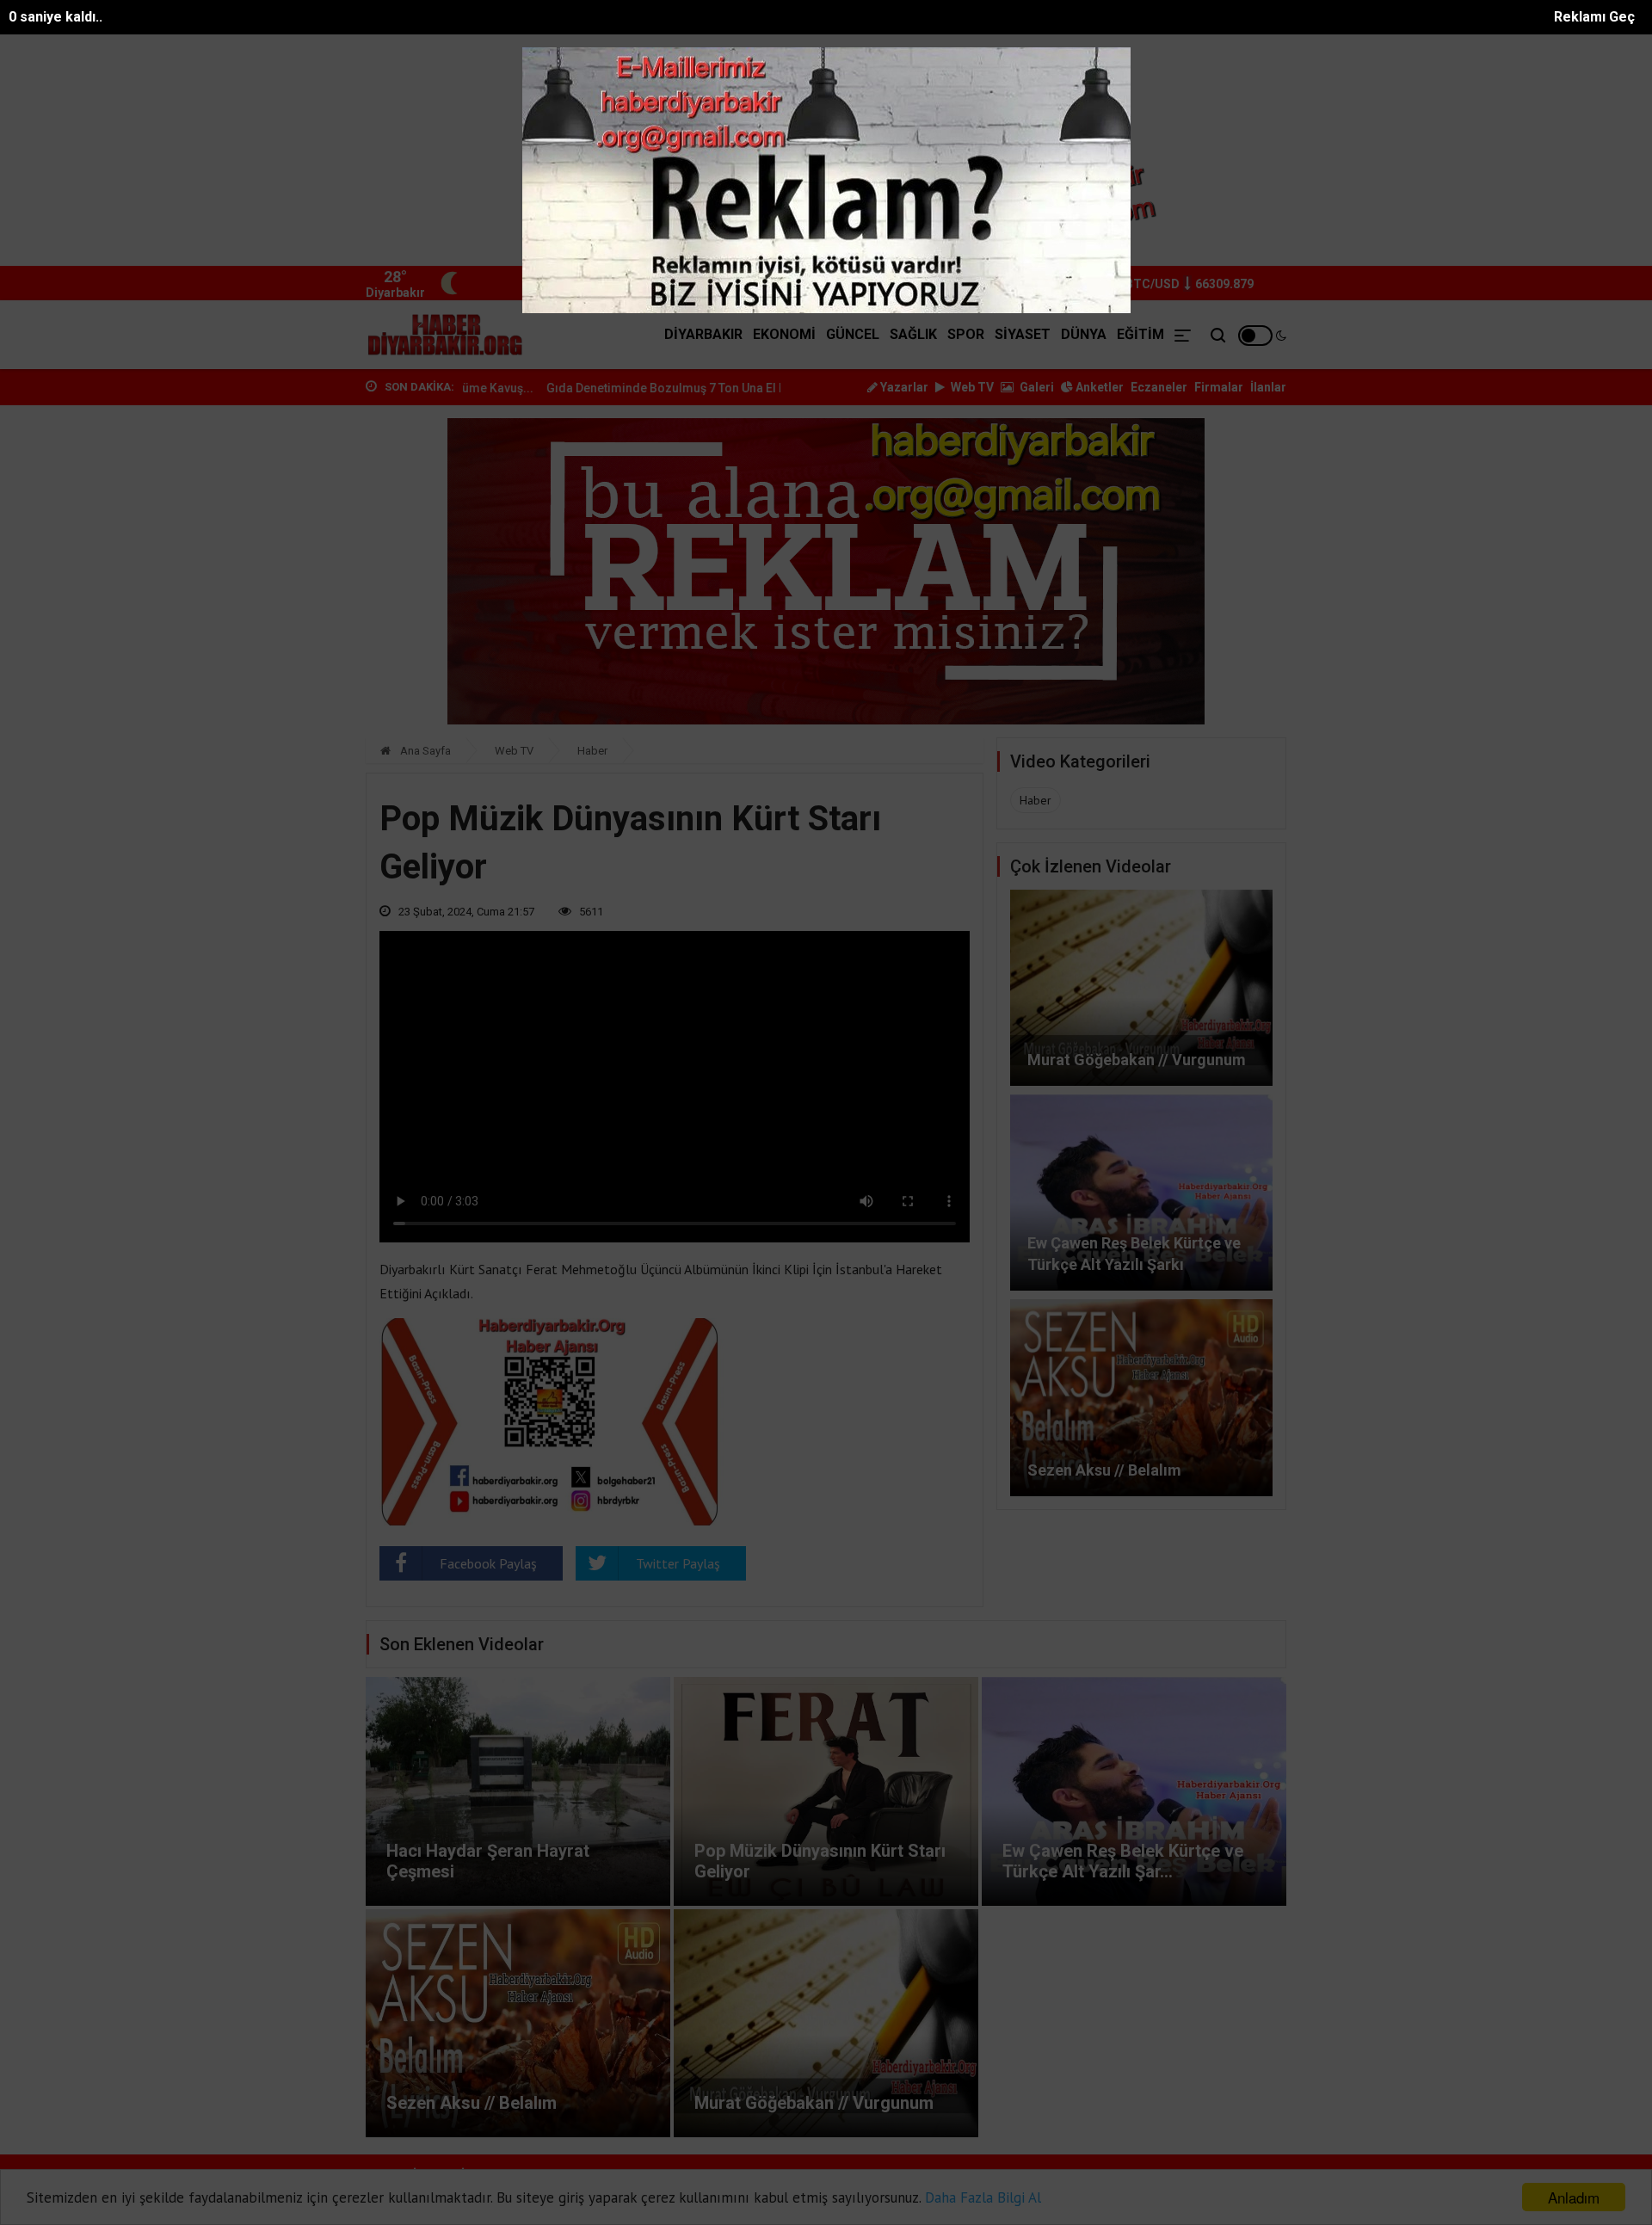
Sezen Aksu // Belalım (1104, 1470)
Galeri (1036, 387)
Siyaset (1023, 334)
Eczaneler (1159, 387)
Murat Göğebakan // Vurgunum (1137, 1060)
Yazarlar (903, 387)
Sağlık (913, 334)
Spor (966, 334)
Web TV (971, 387)
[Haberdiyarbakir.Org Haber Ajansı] (446, 335)
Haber (592, 751)
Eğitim (1140, 334)
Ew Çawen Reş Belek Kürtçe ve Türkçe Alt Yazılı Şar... (1123, 1861)
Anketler (1098, 387)
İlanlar (1268, 387)
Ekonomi (784, 334)
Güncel (853, 334)
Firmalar (1219, 387)
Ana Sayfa (424, 751)
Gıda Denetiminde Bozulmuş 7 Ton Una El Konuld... (572, 388)
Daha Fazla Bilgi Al (983, 2197)
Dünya (1084, 334)
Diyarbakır (703, 334)
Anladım (1574, 2197)
